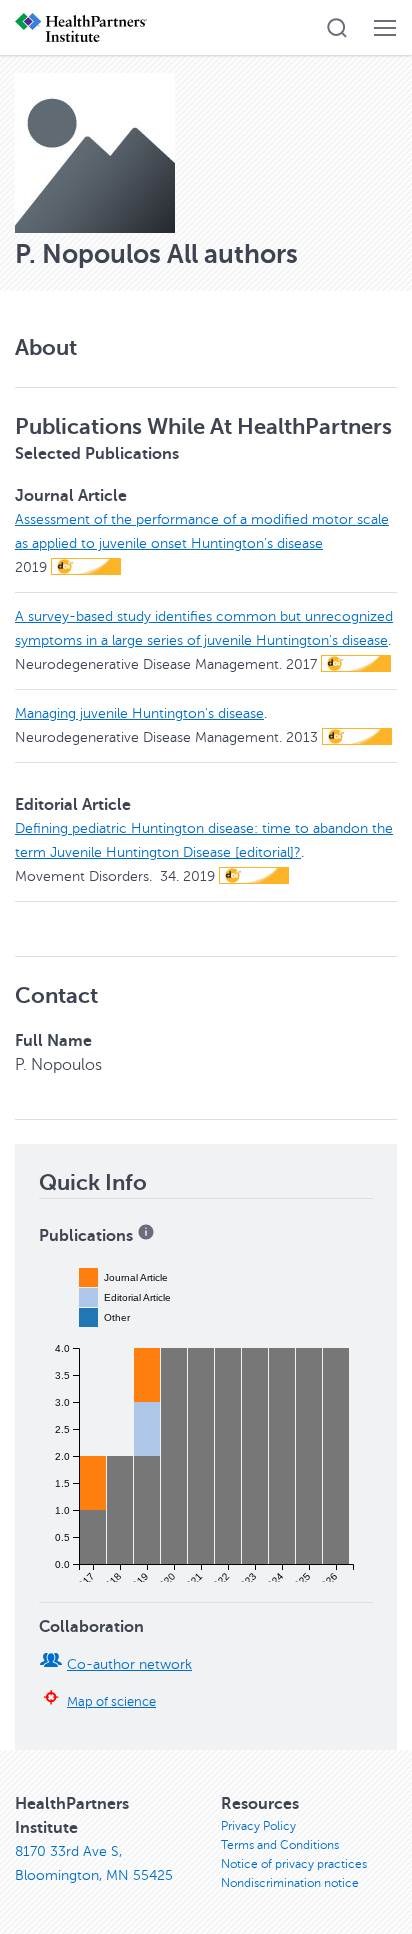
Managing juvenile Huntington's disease (139, 713)
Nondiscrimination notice (290, 1883)
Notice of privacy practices (294, 1864)
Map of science (111, 1702)
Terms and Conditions (280, 1845)
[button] (337, 28)
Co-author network (129, 1664)
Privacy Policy (258, 1826)
